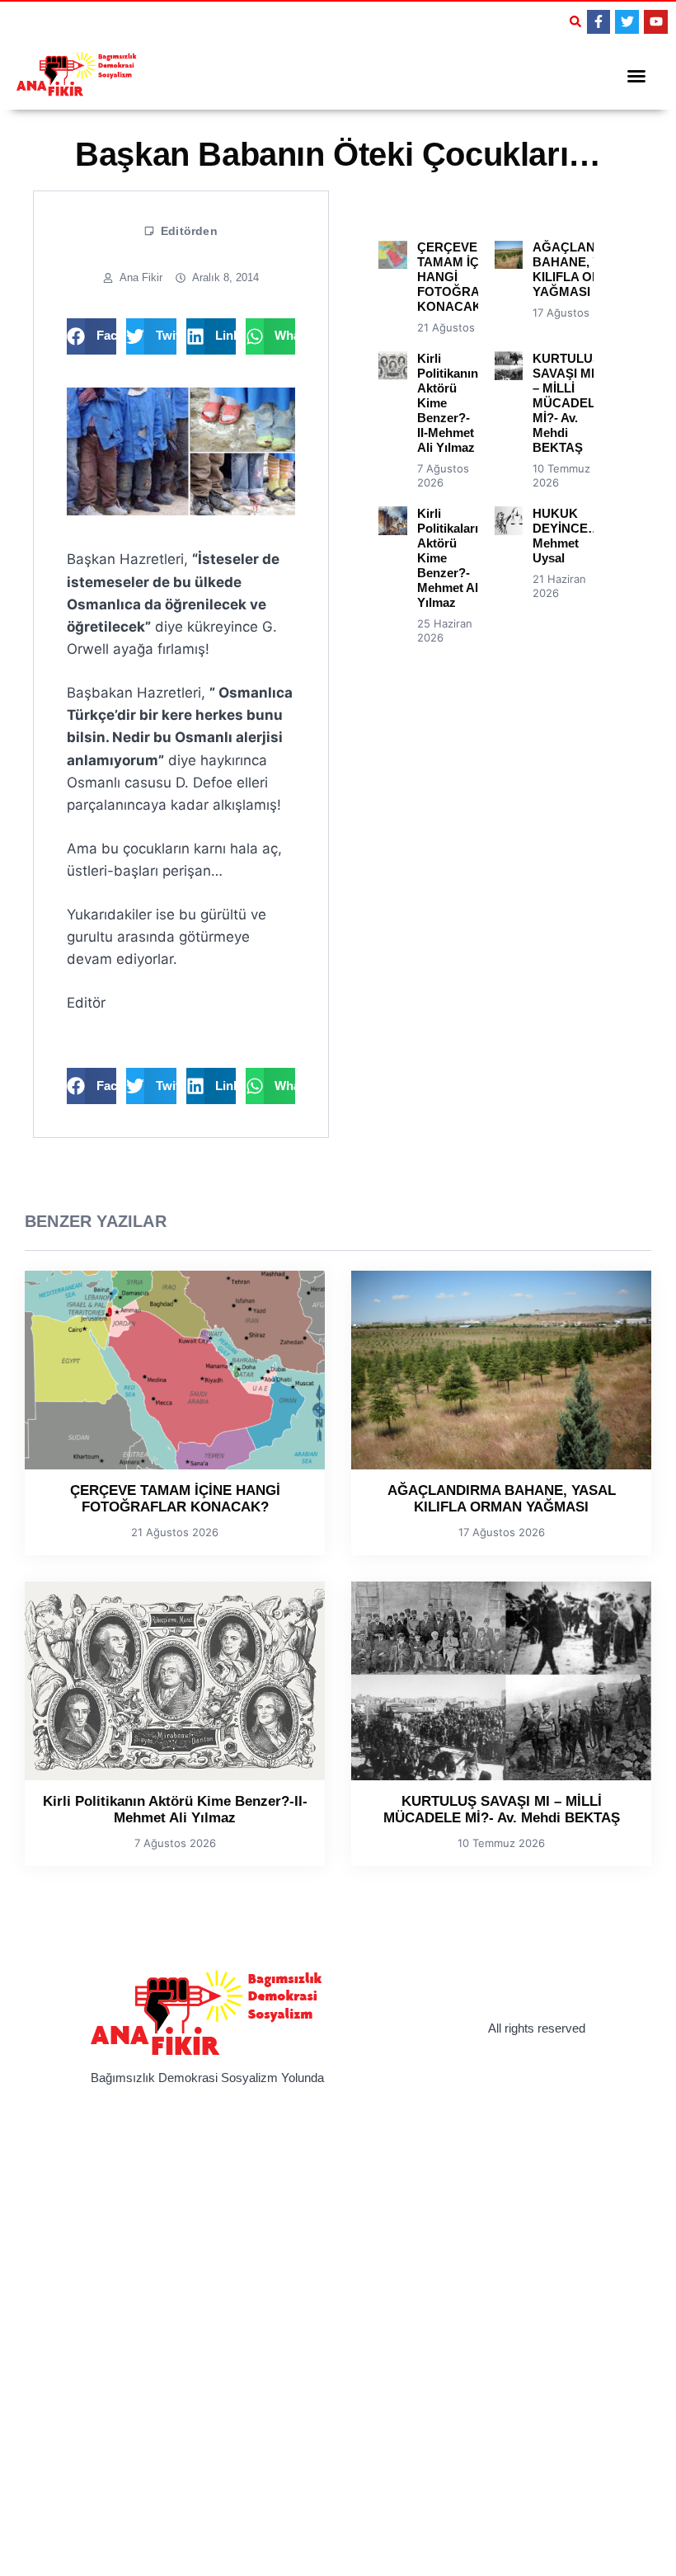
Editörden (189, 231)
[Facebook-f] (599, 22)
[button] (575, 21)
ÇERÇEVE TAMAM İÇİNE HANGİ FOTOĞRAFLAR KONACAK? (175, 1499)
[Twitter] (627, 22)
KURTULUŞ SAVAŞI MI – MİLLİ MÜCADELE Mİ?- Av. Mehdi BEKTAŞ (568, 403)
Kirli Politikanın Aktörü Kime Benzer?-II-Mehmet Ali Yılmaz (175, 1810)
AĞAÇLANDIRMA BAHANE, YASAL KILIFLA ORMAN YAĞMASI (584, 269)
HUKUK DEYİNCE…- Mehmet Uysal (568, 536)
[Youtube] (656, 22)
